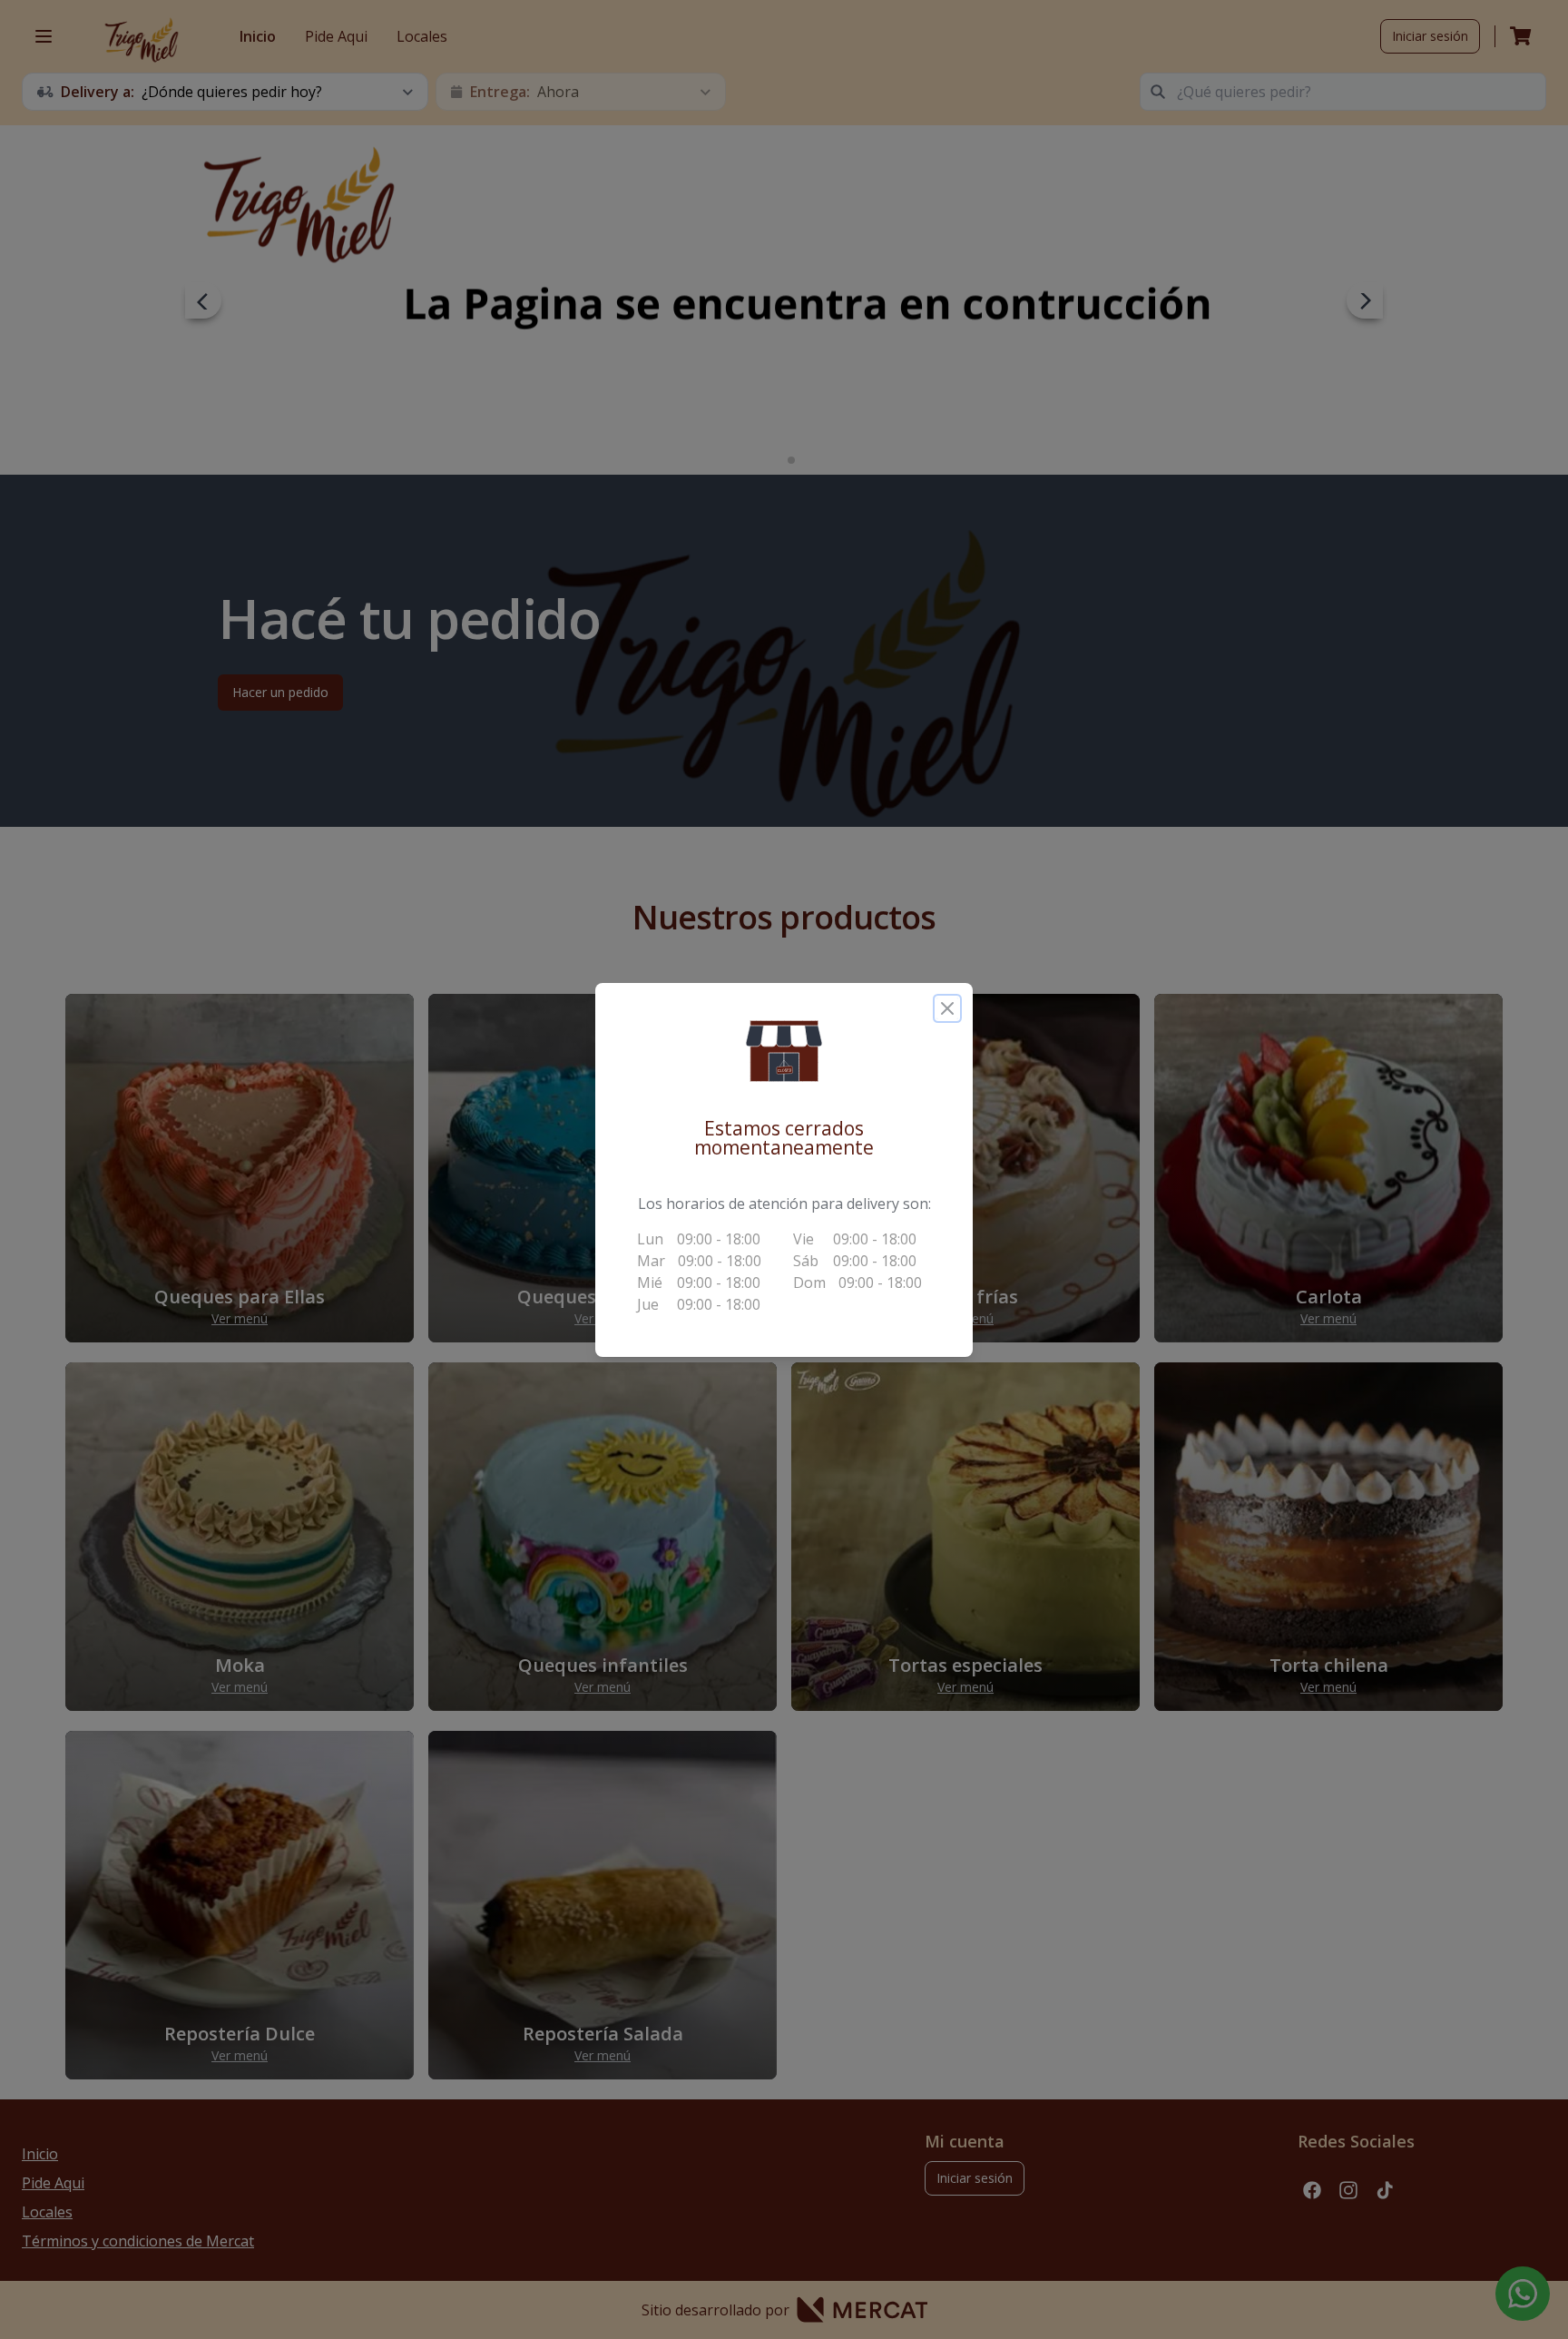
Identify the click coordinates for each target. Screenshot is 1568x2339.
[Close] (947, 1008)
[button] (784, 1051)
